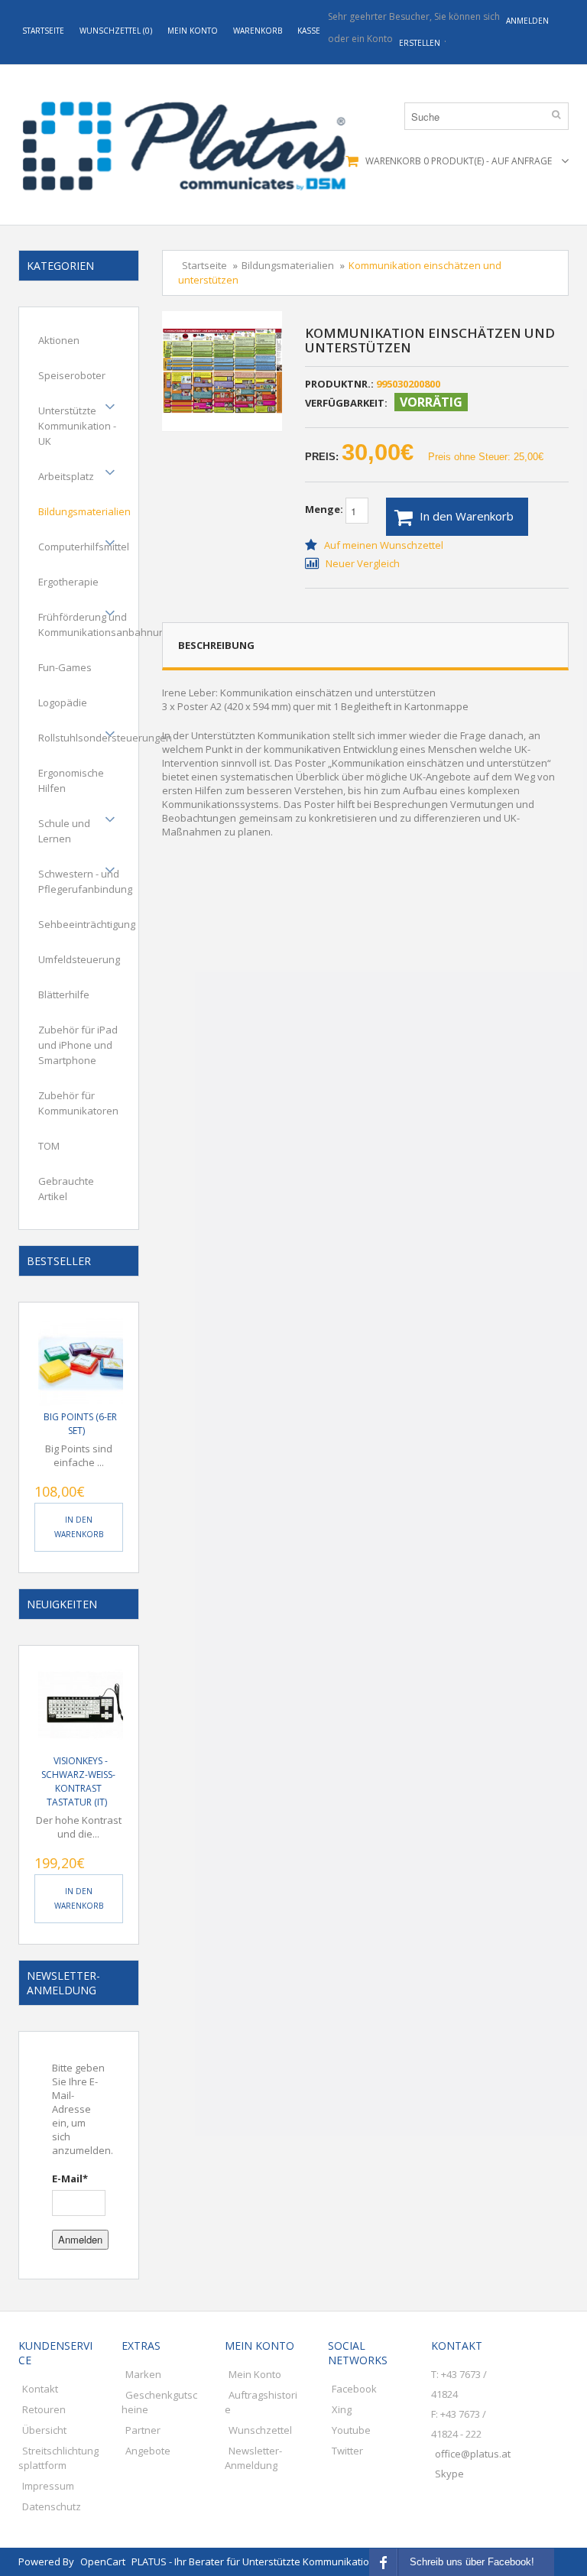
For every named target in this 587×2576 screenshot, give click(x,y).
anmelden (527, 21)
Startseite (43, 31)
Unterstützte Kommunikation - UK (77, 426)
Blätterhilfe (64, 994)
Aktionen (59, 340)
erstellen (420, 43)
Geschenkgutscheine (159, 2402)
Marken (143, 2374)
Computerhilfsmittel (84, 547)
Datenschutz (52, 2506)
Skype (449, 2474)
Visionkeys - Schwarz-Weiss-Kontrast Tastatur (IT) (78, 1781)
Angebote (148, 2451)
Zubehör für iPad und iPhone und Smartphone (78, 1045)
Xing (342, 2409)
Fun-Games (65, 667)
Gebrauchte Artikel (66, 1189)
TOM (49, 1146)
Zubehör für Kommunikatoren (78, 1103)
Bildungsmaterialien (84, 511)
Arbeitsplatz (66, 476)
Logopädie (63, 702)
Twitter (347, 2451)
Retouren (44, 2409)
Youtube (351, 2430)
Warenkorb (258, 31)
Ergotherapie (68, 582)
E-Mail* (70, 2179)
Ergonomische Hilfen (71, 780)
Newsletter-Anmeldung (253, 2458)
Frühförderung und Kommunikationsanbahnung (104, 625)
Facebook (354, 2389)
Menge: (325, 510)
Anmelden (80, 2239)
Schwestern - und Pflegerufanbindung (85, 881)
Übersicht (44, 2430)
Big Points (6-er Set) (80, 1424)
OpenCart (103, 2561)
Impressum (48, 2486)
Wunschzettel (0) (116, 31)
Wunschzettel (260, 2430)
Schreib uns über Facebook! (472, 2562)
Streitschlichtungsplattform (58, 2458)
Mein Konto (193, 31)
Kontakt (40, 2389)
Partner (143, 2430)
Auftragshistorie (261, 2402)
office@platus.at (473, 2454)
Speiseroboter (72, 375)
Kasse (309, 31)
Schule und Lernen (64, 831)
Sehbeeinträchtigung (87, 924)
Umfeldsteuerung (79, 959)
